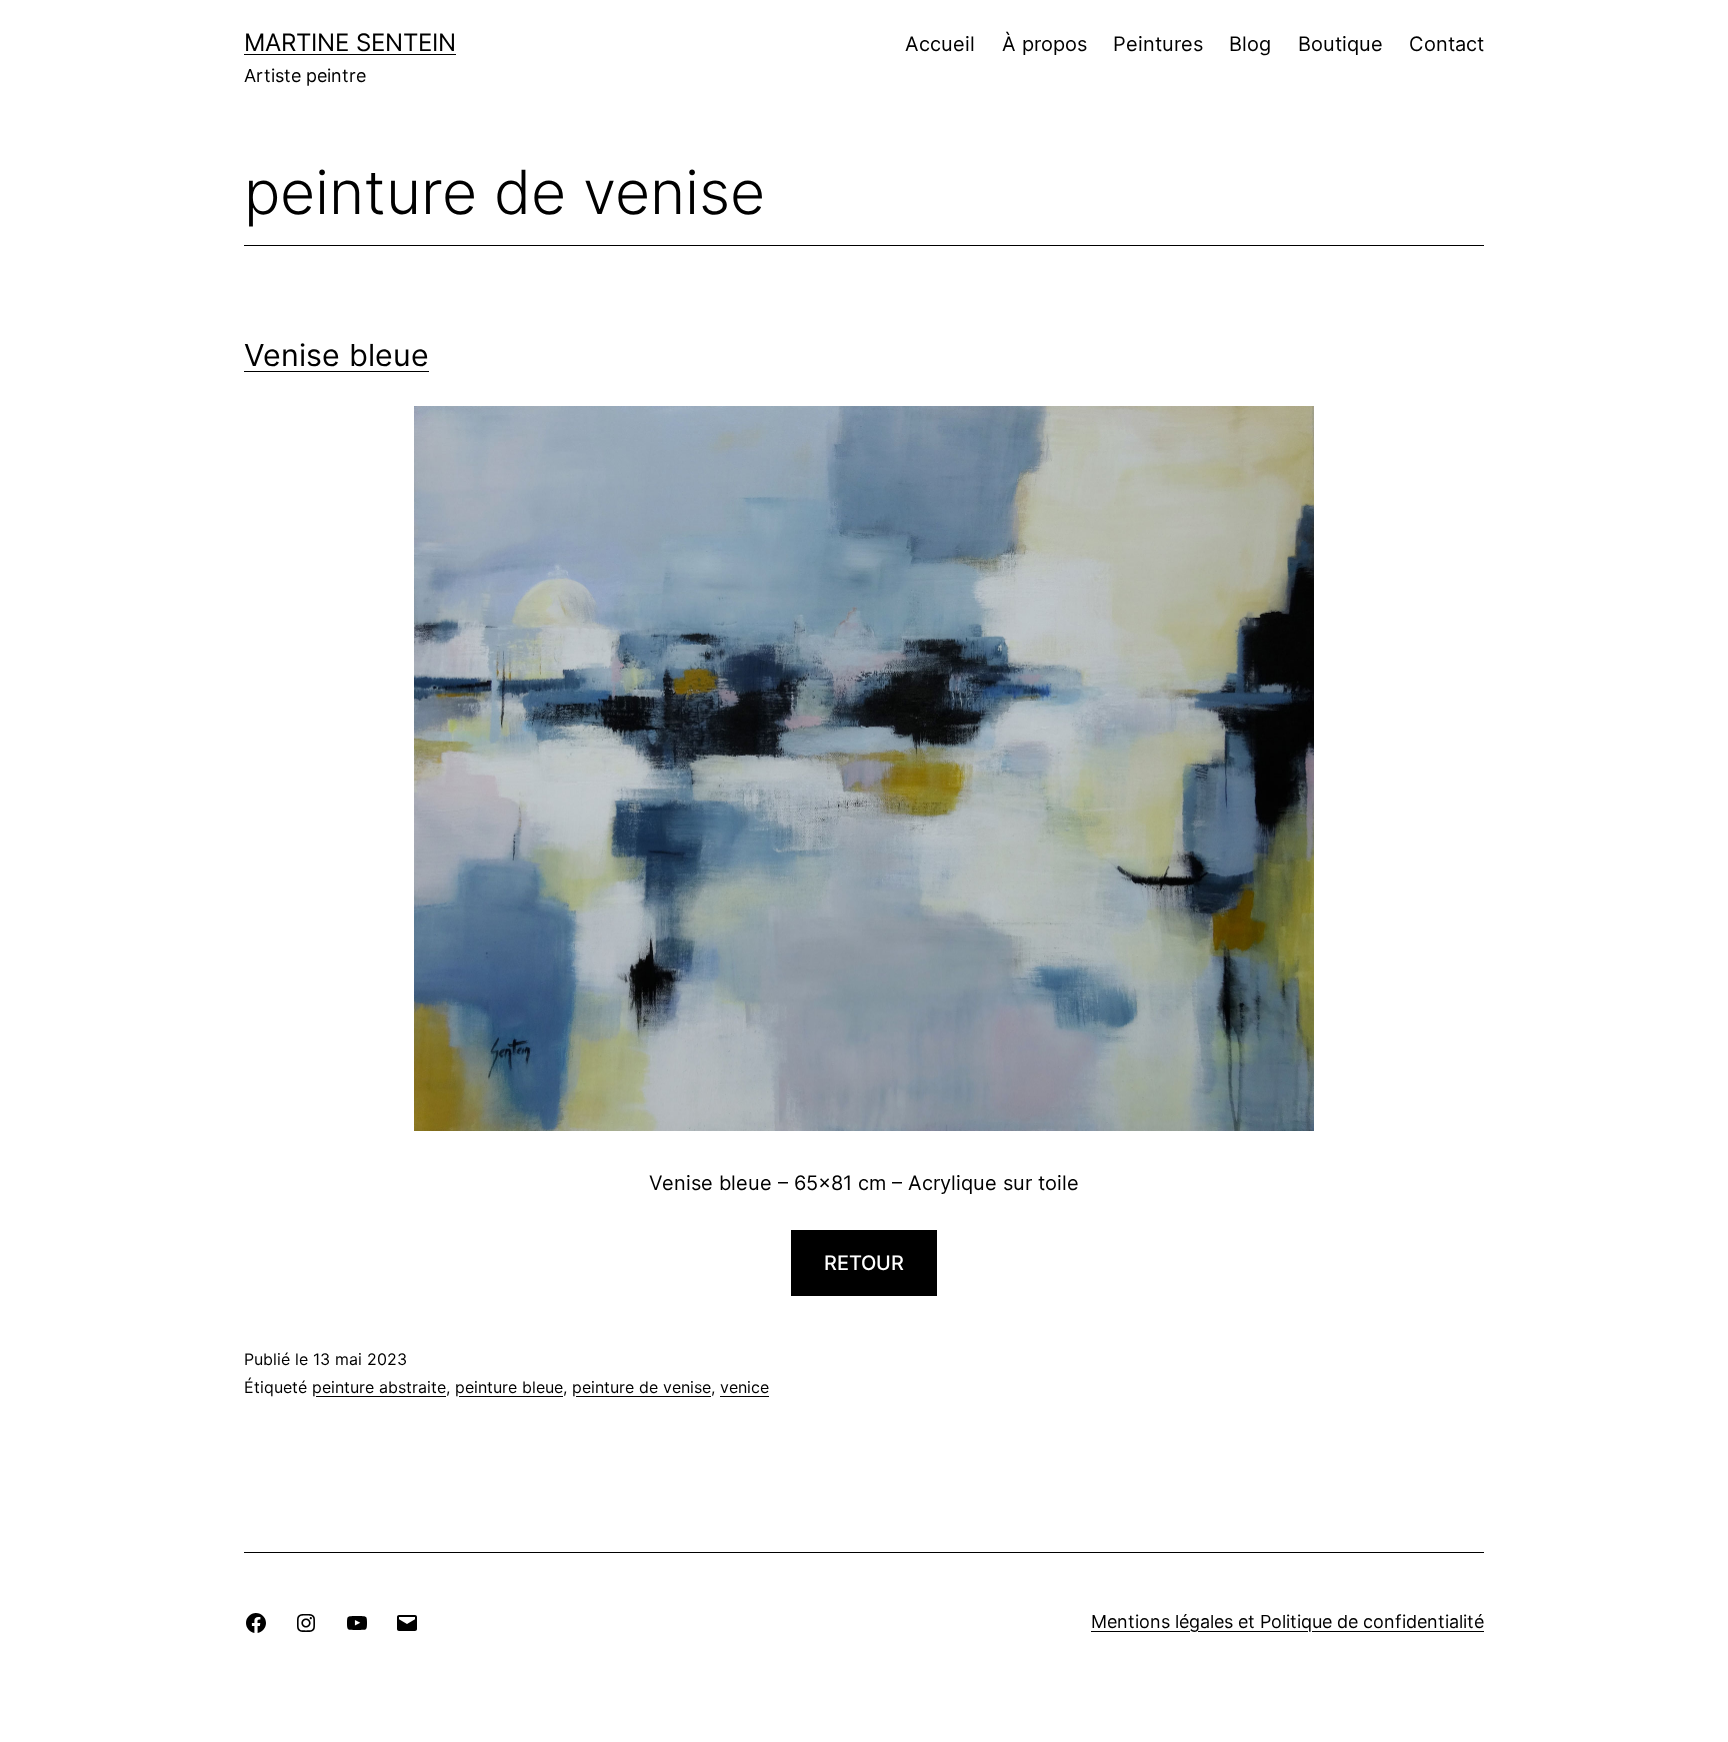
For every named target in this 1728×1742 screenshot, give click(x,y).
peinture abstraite (379, 1387)
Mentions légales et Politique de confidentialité (1287, 1621)
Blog (1250, 44)
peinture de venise (641, 1387)
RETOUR (864, 1263)
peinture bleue (509, 1387)
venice (744, 1387)
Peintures (1158, 44)
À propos (1044, 44)
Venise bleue (336, 355)
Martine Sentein (350, 42)
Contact (1446, 44)
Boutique (1340, 44)
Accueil (940, 44)
